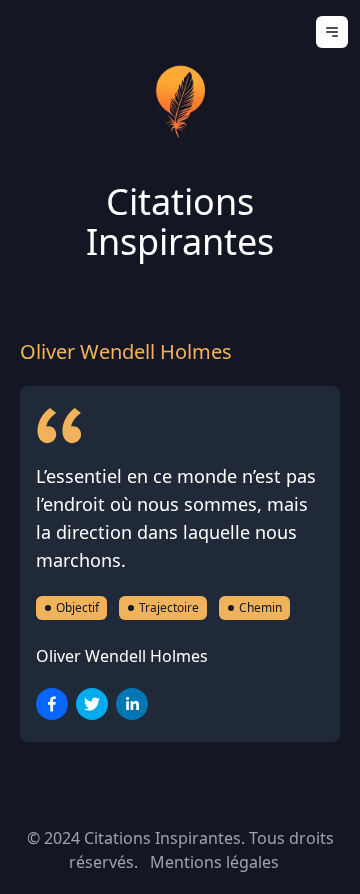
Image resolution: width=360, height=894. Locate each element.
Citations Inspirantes (180, 221)
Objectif (77, 607)
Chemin (260, 607)
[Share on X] (92, 704)
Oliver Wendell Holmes (122, 656)
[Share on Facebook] (52, 704)
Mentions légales (214, 862)
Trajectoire (169, 607)
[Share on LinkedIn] (132, 704)
